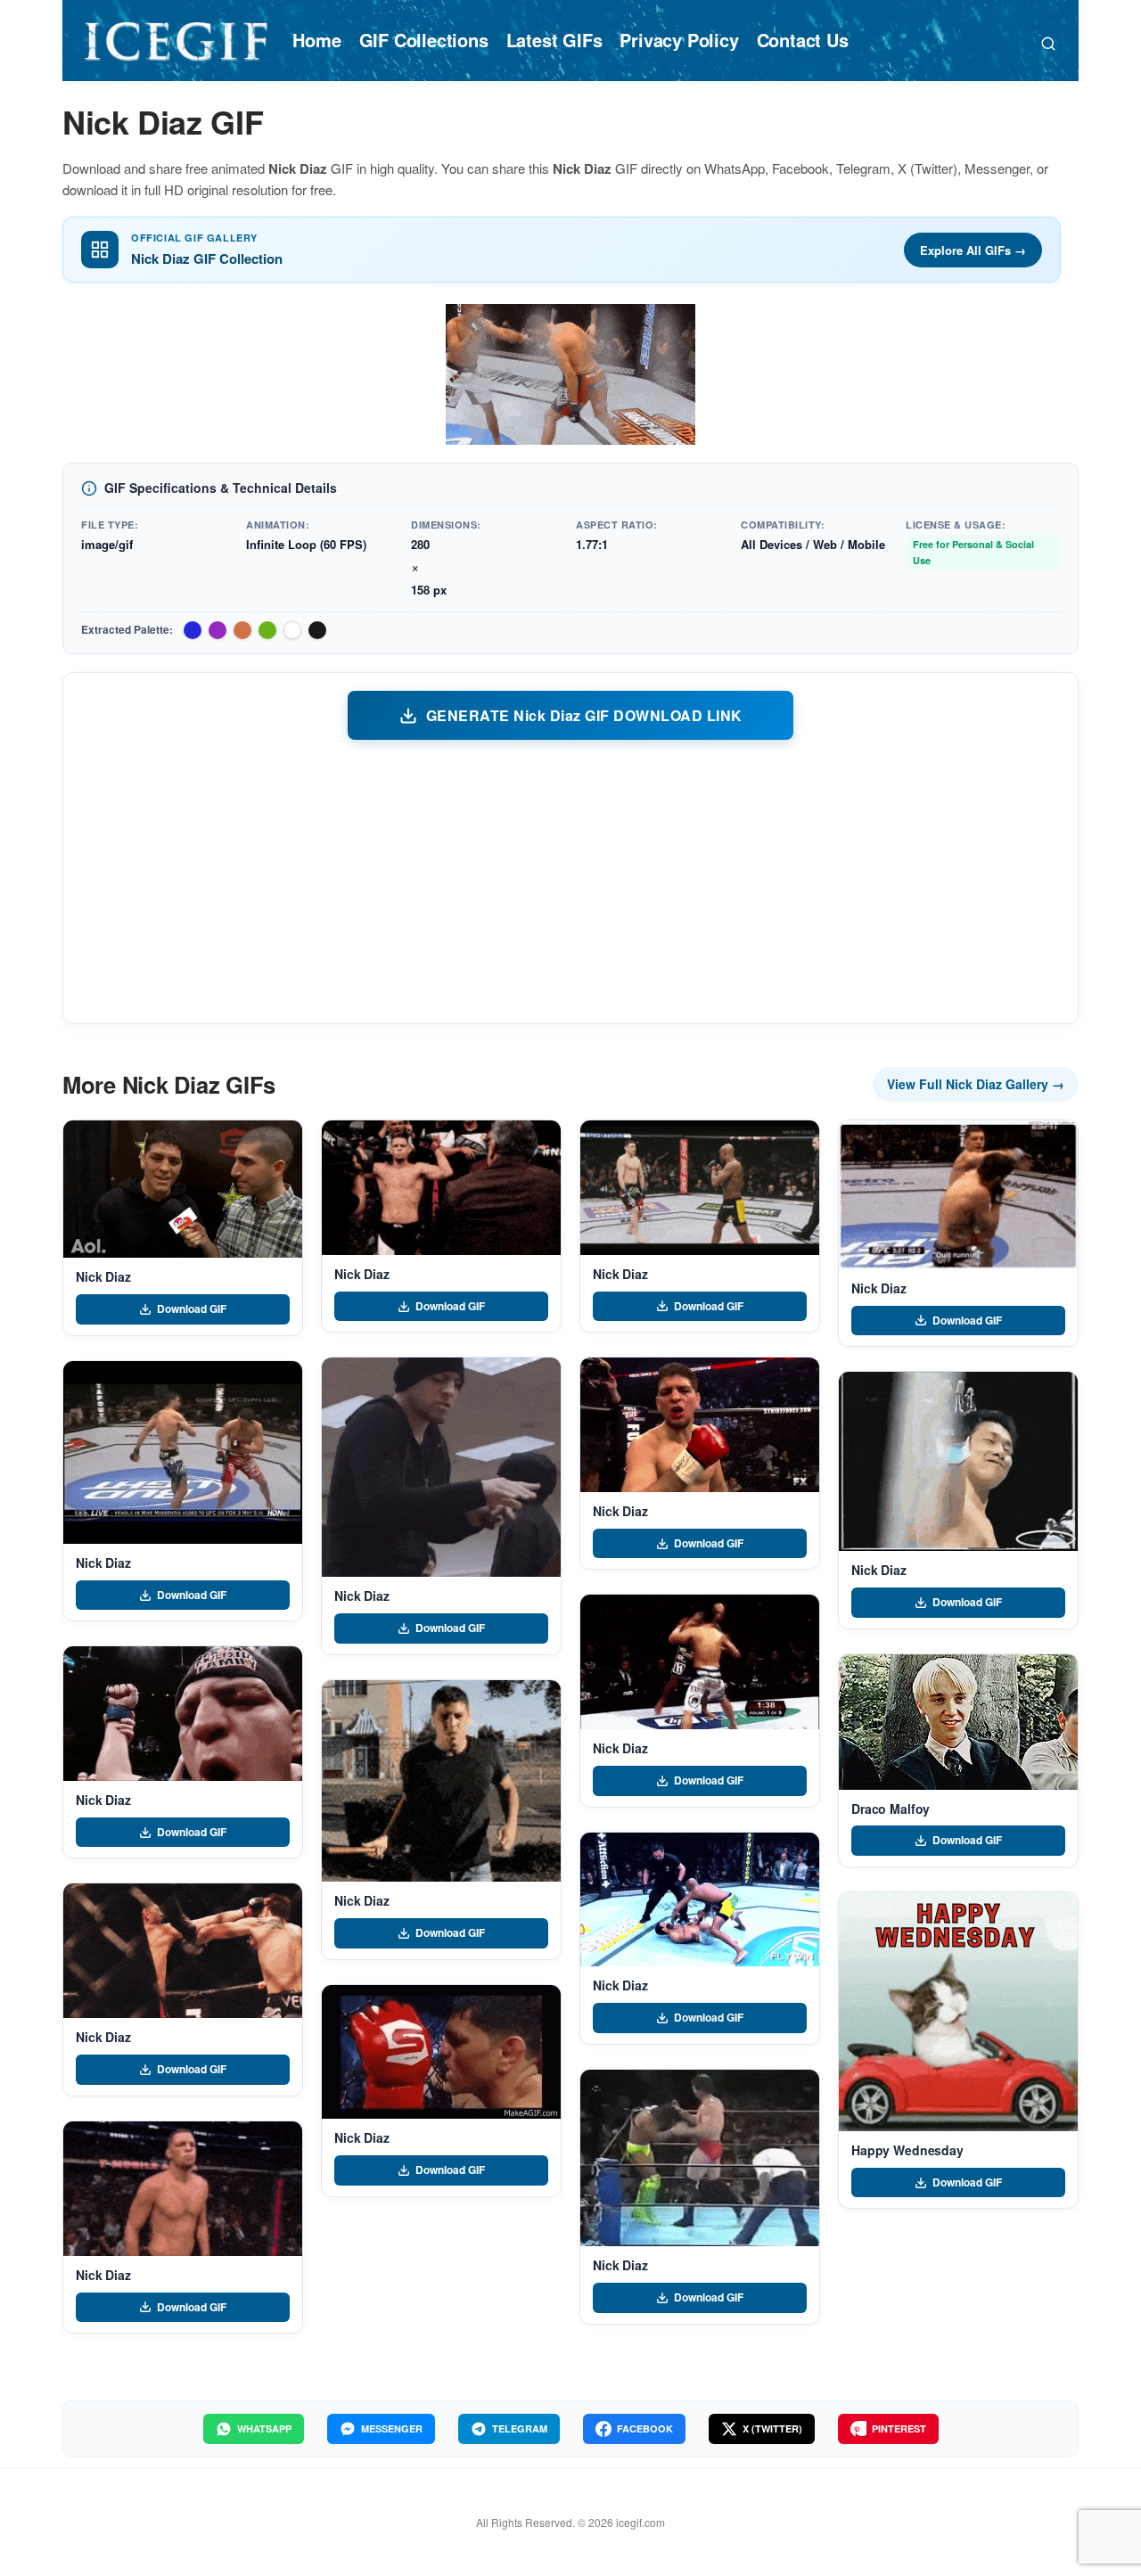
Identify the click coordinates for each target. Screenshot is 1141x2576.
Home (316, 40)
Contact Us (803, 40)
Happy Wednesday (907, 2150)
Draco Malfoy (891, 1809)
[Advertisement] (570, 881)
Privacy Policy (679, 40)
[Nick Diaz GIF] (183, 1189)
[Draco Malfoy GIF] (958, 1722)
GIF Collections (424, 40)
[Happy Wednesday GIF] (958, 2012)
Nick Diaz (103, 1276)
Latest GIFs (554, 40)
